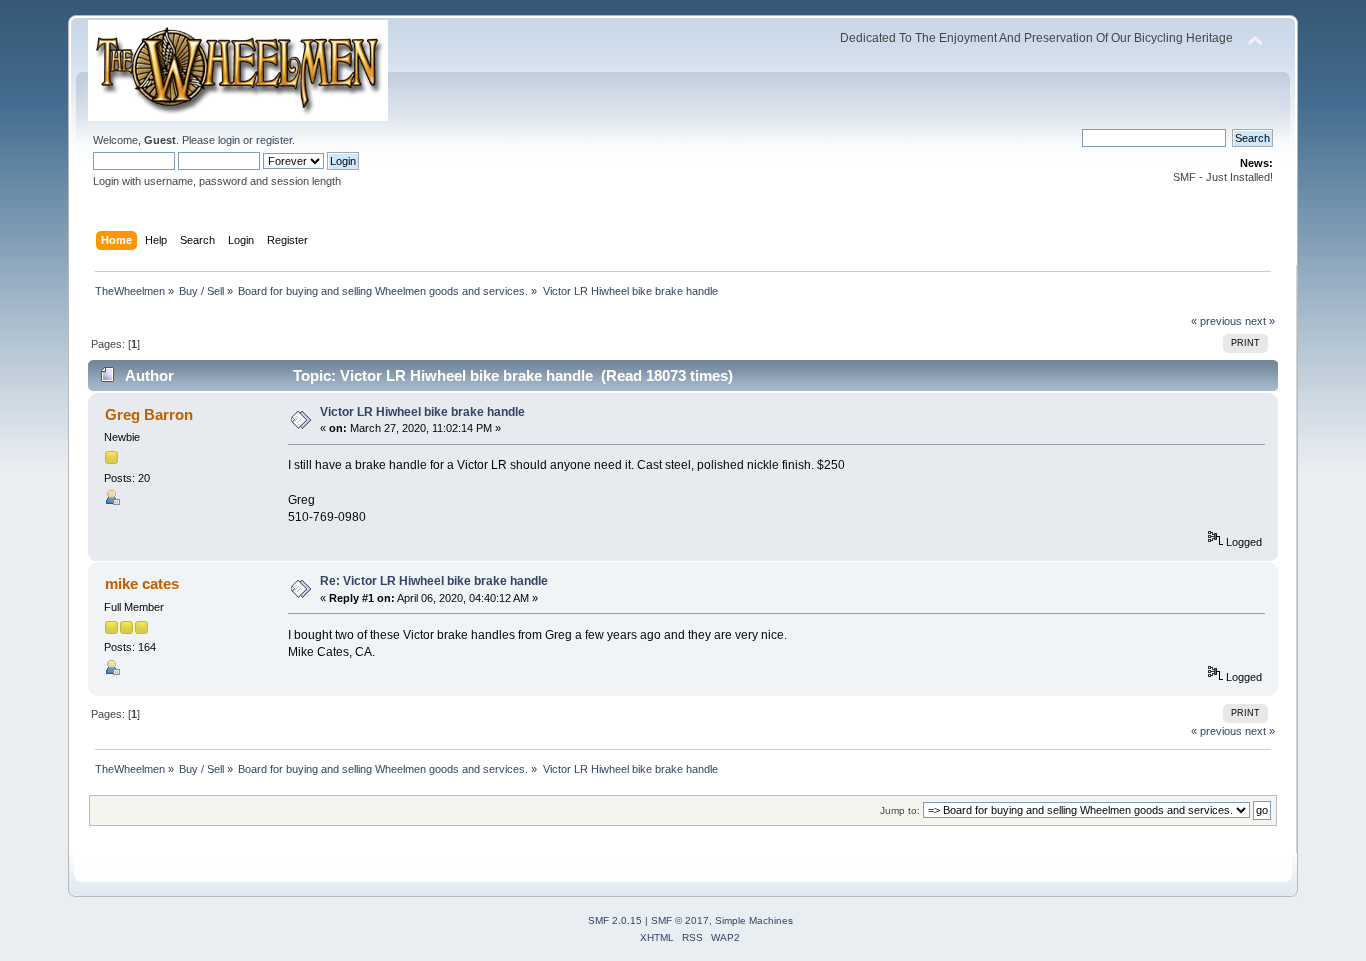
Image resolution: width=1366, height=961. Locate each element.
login (229, 140)
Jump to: (900, 810)
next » (1260, 321)
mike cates (142, 583)
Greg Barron (149, 414)
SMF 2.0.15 (615, 920)
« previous (1216, 321)
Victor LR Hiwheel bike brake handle (422, 412)
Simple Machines (754, 920)
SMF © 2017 (680, 920)
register (274, 140)
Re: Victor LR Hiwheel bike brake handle (434, 581)
